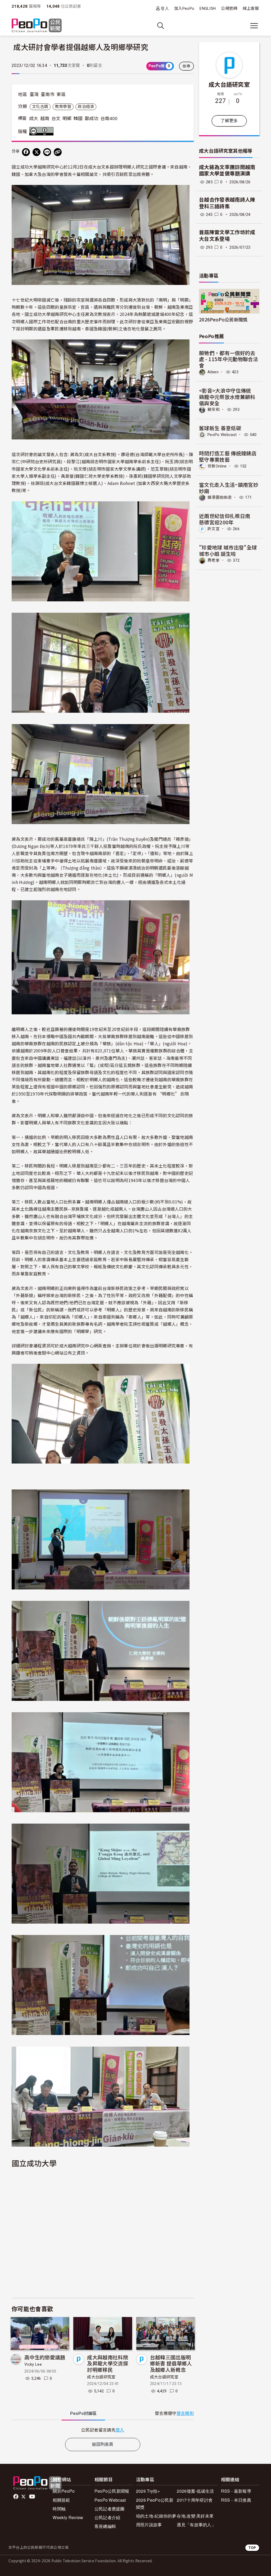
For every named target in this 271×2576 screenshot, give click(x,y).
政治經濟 (86, 107)
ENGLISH (208, 8)
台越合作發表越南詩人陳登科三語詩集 (227, 203)
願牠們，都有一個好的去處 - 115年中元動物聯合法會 (229, 359)
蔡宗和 (214, 410)
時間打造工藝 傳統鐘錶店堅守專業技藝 (228, 456)
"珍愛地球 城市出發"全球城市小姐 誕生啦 (228, 550)
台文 (56, 119)
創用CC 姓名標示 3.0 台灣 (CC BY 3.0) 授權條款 (43, 131)
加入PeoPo (184, 8)
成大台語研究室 (101, 2377)
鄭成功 (92, 119)
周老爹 (214, 560)
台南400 (109, 119)
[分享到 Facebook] (26, 152)
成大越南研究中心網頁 (81, 1346)
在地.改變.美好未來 (195, 2516)
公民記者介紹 (107, 2517)
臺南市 (48, 94)
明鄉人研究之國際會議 (144, 167)
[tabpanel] (103, 2430)
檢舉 (186, 66)
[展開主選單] (254, 26)
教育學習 (63, 107)
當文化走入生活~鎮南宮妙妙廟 (229, 488)
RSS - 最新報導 (236, 2491)
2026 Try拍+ (148, 2491)
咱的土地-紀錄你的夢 (156, 2516)
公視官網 (229, 8)
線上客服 (251, 8)
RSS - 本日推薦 (236, 2500)
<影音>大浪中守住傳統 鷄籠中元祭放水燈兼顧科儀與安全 (228, 397)
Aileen (213, 372)
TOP (252, 2548)
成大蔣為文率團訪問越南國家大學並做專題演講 (227, 171)
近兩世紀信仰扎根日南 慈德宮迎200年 (227, 519)
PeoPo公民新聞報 (112, 2491)
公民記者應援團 (110, 2509)
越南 (45, 119)
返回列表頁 (103, 2444)
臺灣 (34, 94)
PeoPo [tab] (83, 2413)
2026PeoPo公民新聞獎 (223, 319)
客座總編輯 (105, 2526)
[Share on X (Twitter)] (37, 152)
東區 (61, 94)
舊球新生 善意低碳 (220, 428)
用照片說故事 (149, 2525)
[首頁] (37, 26)
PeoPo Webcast (222, 435)
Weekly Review (68, 2517)
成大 (34, 119)
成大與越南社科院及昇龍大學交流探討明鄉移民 (108, 2363)
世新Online (217, 466)
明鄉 (67, 119)
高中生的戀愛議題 (45, 2357)
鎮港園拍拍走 (220, 497)
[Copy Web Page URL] (58, 152)
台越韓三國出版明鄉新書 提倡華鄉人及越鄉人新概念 (171, 2363)
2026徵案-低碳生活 (195, 2491)
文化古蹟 (40, 107)
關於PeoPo (64, 2491)
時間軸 (59, 2509)
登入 (165, 8)
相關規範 (61, 2500)
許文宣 (214, 529)
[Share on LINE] (47, 152)
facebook (16, 2497)
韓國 (78, 119)
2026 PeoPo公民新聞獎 (155, 2504)
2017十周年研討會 (195, 2500)
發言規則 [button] (185, 2413)
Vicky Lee (33, 2364)
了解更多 (229, 121)
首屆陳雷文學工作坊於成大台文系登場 (227, 236)
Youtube (33, 2497)
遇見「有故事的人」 (196, 2525)
